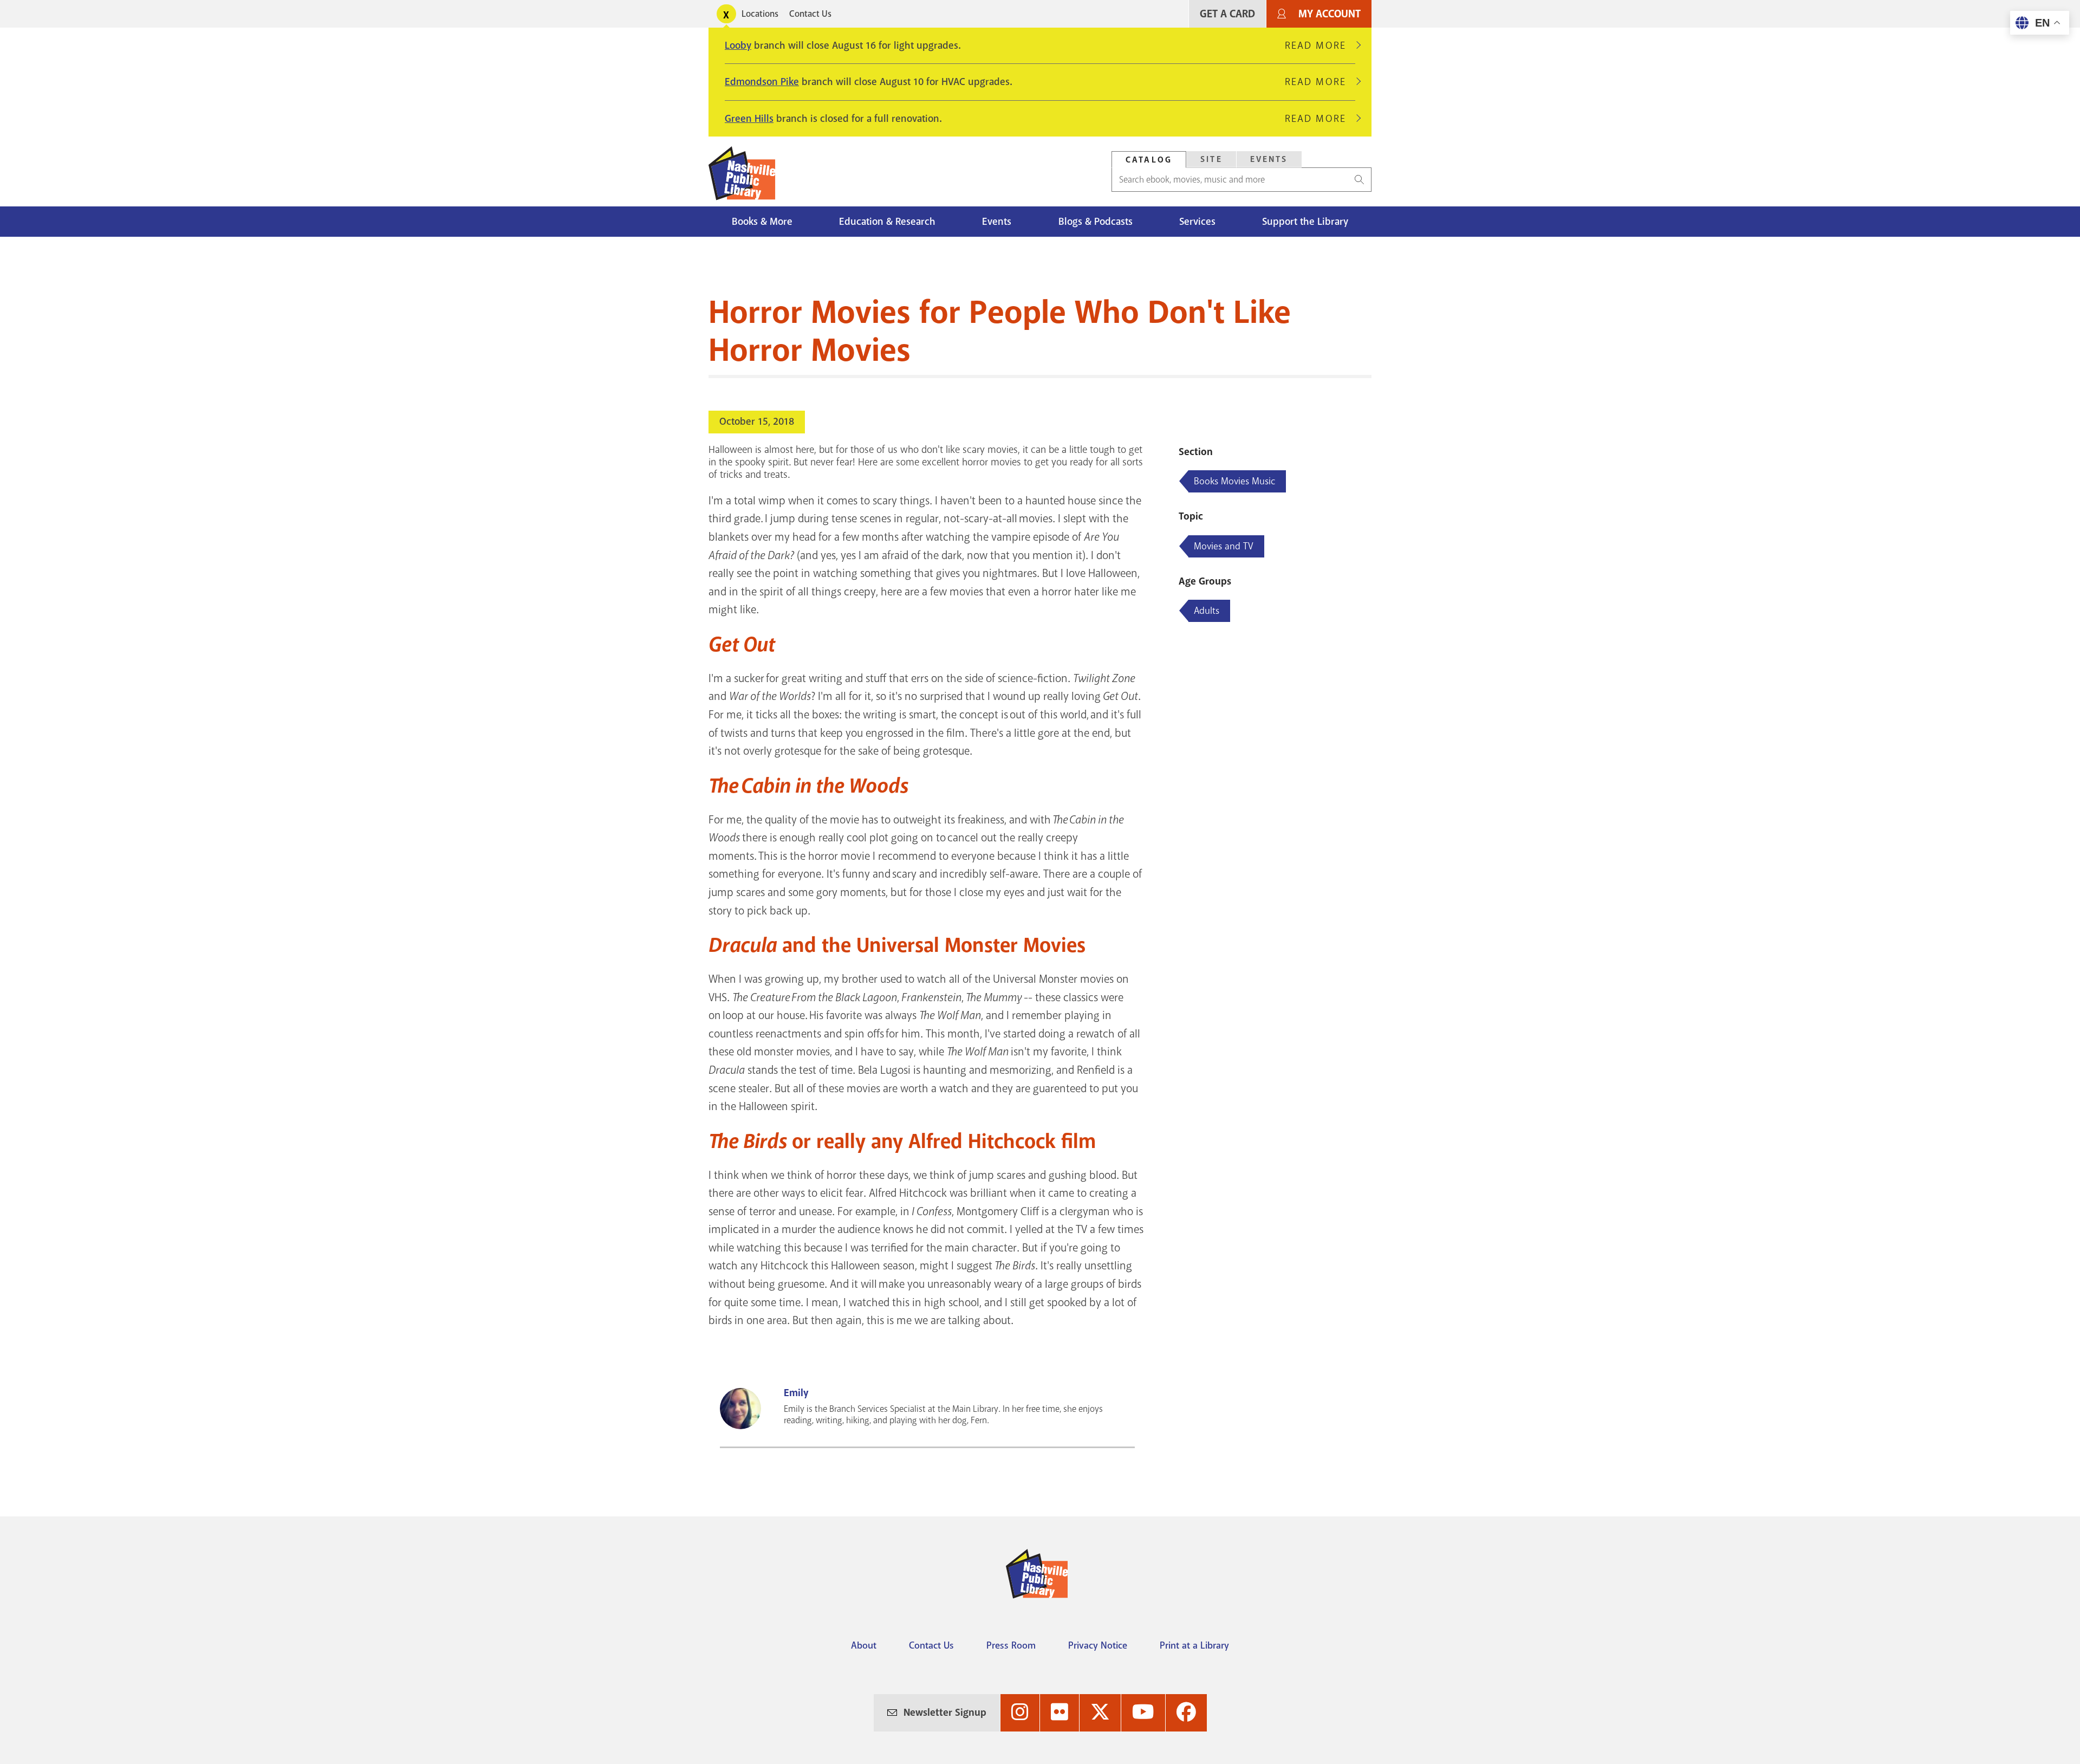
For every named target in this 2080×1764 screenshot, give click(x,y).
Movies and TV (1224, 546)
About (864, 1645)
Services (1197, 222)
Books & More (762, 222)
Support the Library (1305, 222)
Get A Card (1227, 14)
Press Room (1011, 1645)
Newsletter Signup (945, 1713)
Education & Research (887, 222)
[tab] (1149, 160)
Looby (738, 46)
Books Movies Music (1234, 481)
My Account (1330, 14)
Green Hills (749, 119)
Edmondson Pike (762, 82)
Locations (760, 14)
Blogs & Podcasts (1096, 222)
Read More (1320, 46)
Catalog (1149, 160)
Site (1211, 159)
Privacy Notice (1098, 1645)
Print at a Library (1194, 1645)
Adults (1207, 611)
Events (1269, 159)
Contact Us (810, 14)
